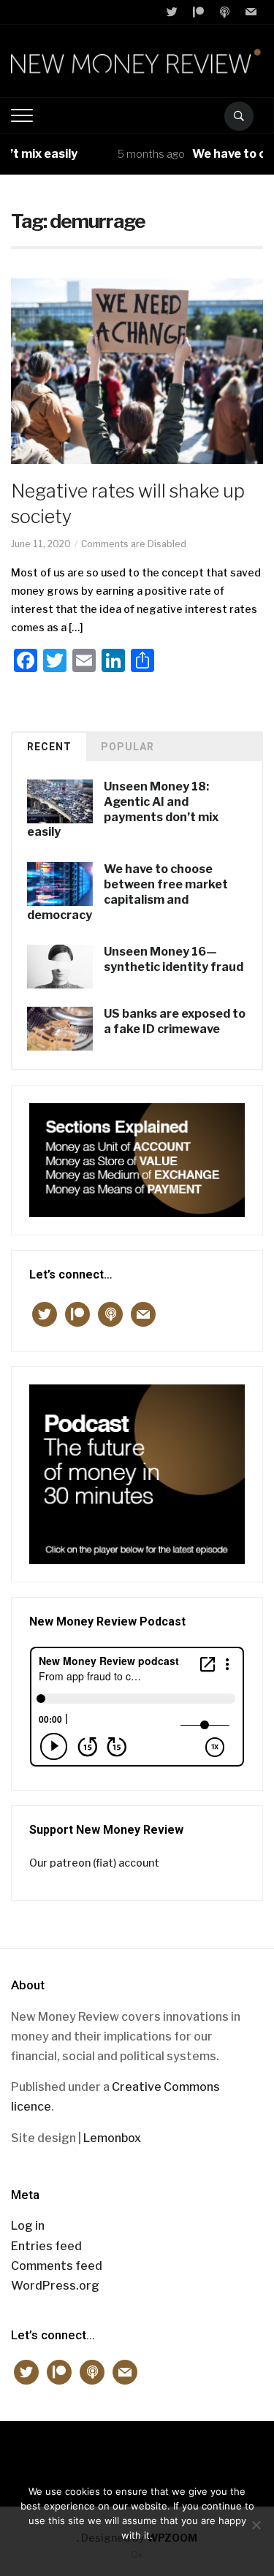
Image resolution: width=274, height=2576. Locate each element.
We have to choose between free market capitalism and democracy (128, 892)
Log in (28, 2226)
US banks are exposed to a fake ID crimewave (175, 1021)
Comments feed (57, 2266)
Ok (137, 2554)
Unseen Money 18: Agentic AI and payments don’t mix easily (123, 809)
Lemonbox (112, 2138)
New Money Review (137, 2457)
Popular (128, 747)
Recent (49, 747)
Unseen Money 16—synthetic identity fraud (174, 959)
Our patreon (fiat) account (94, 1863)
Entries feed (46, 2246)
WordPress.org (55, 2286)
